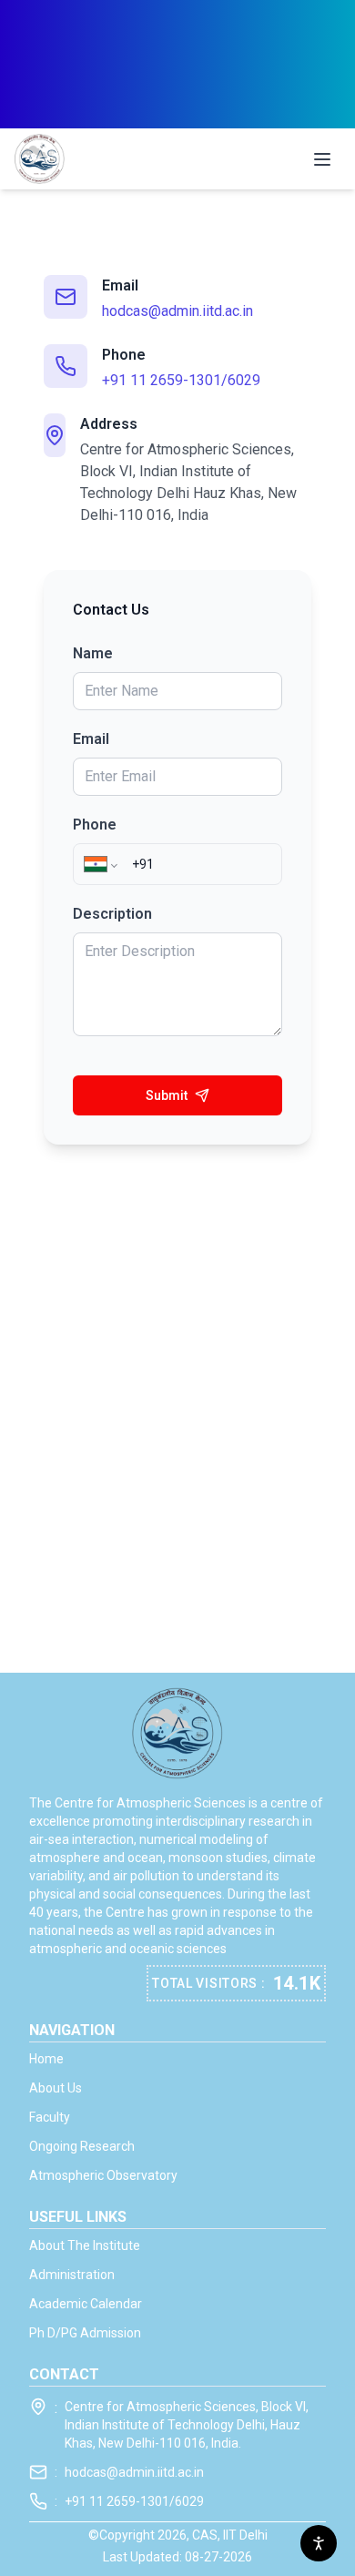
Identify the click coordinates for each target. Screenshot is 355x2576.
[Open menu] (322, 159)
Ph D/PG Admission (85, 2333)
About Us (56, 2088)
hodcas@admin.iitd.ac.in (177, 311)
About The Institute (85, 2245)
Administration (72, 2275)
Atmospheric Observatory (103, 2175)
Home (46, 2059)
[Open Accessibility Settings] (319, 2543)
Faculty (50, 2117)
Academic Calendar (86, 2304)
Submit (167, 1095)
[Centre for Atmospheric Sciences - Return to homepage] (40, 159)
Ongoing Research (82, 2146)
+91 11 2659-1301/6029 (181, 380)
